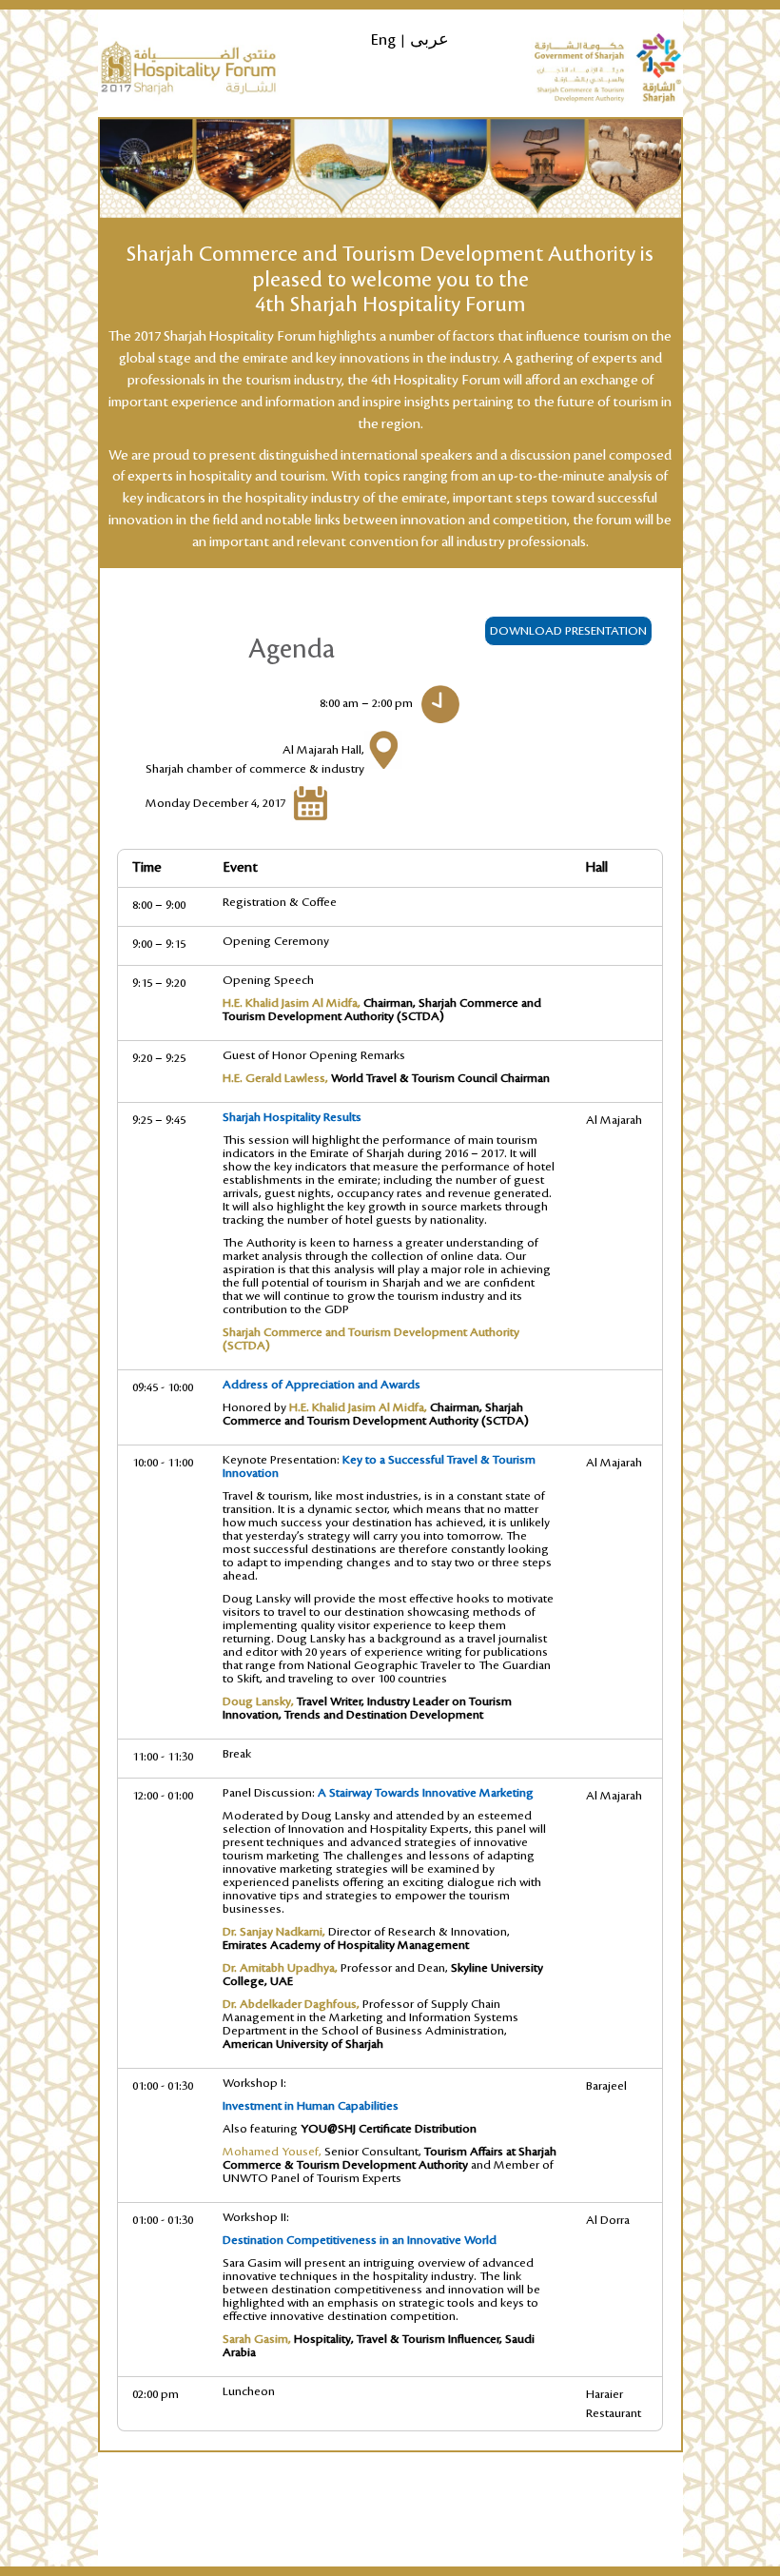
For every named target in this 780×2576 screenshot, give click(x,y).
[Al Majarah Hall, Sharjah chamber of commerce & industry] (383, 749)
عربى (429, 40)
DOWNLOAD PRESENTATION (568, 631)
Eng (383, 40)
